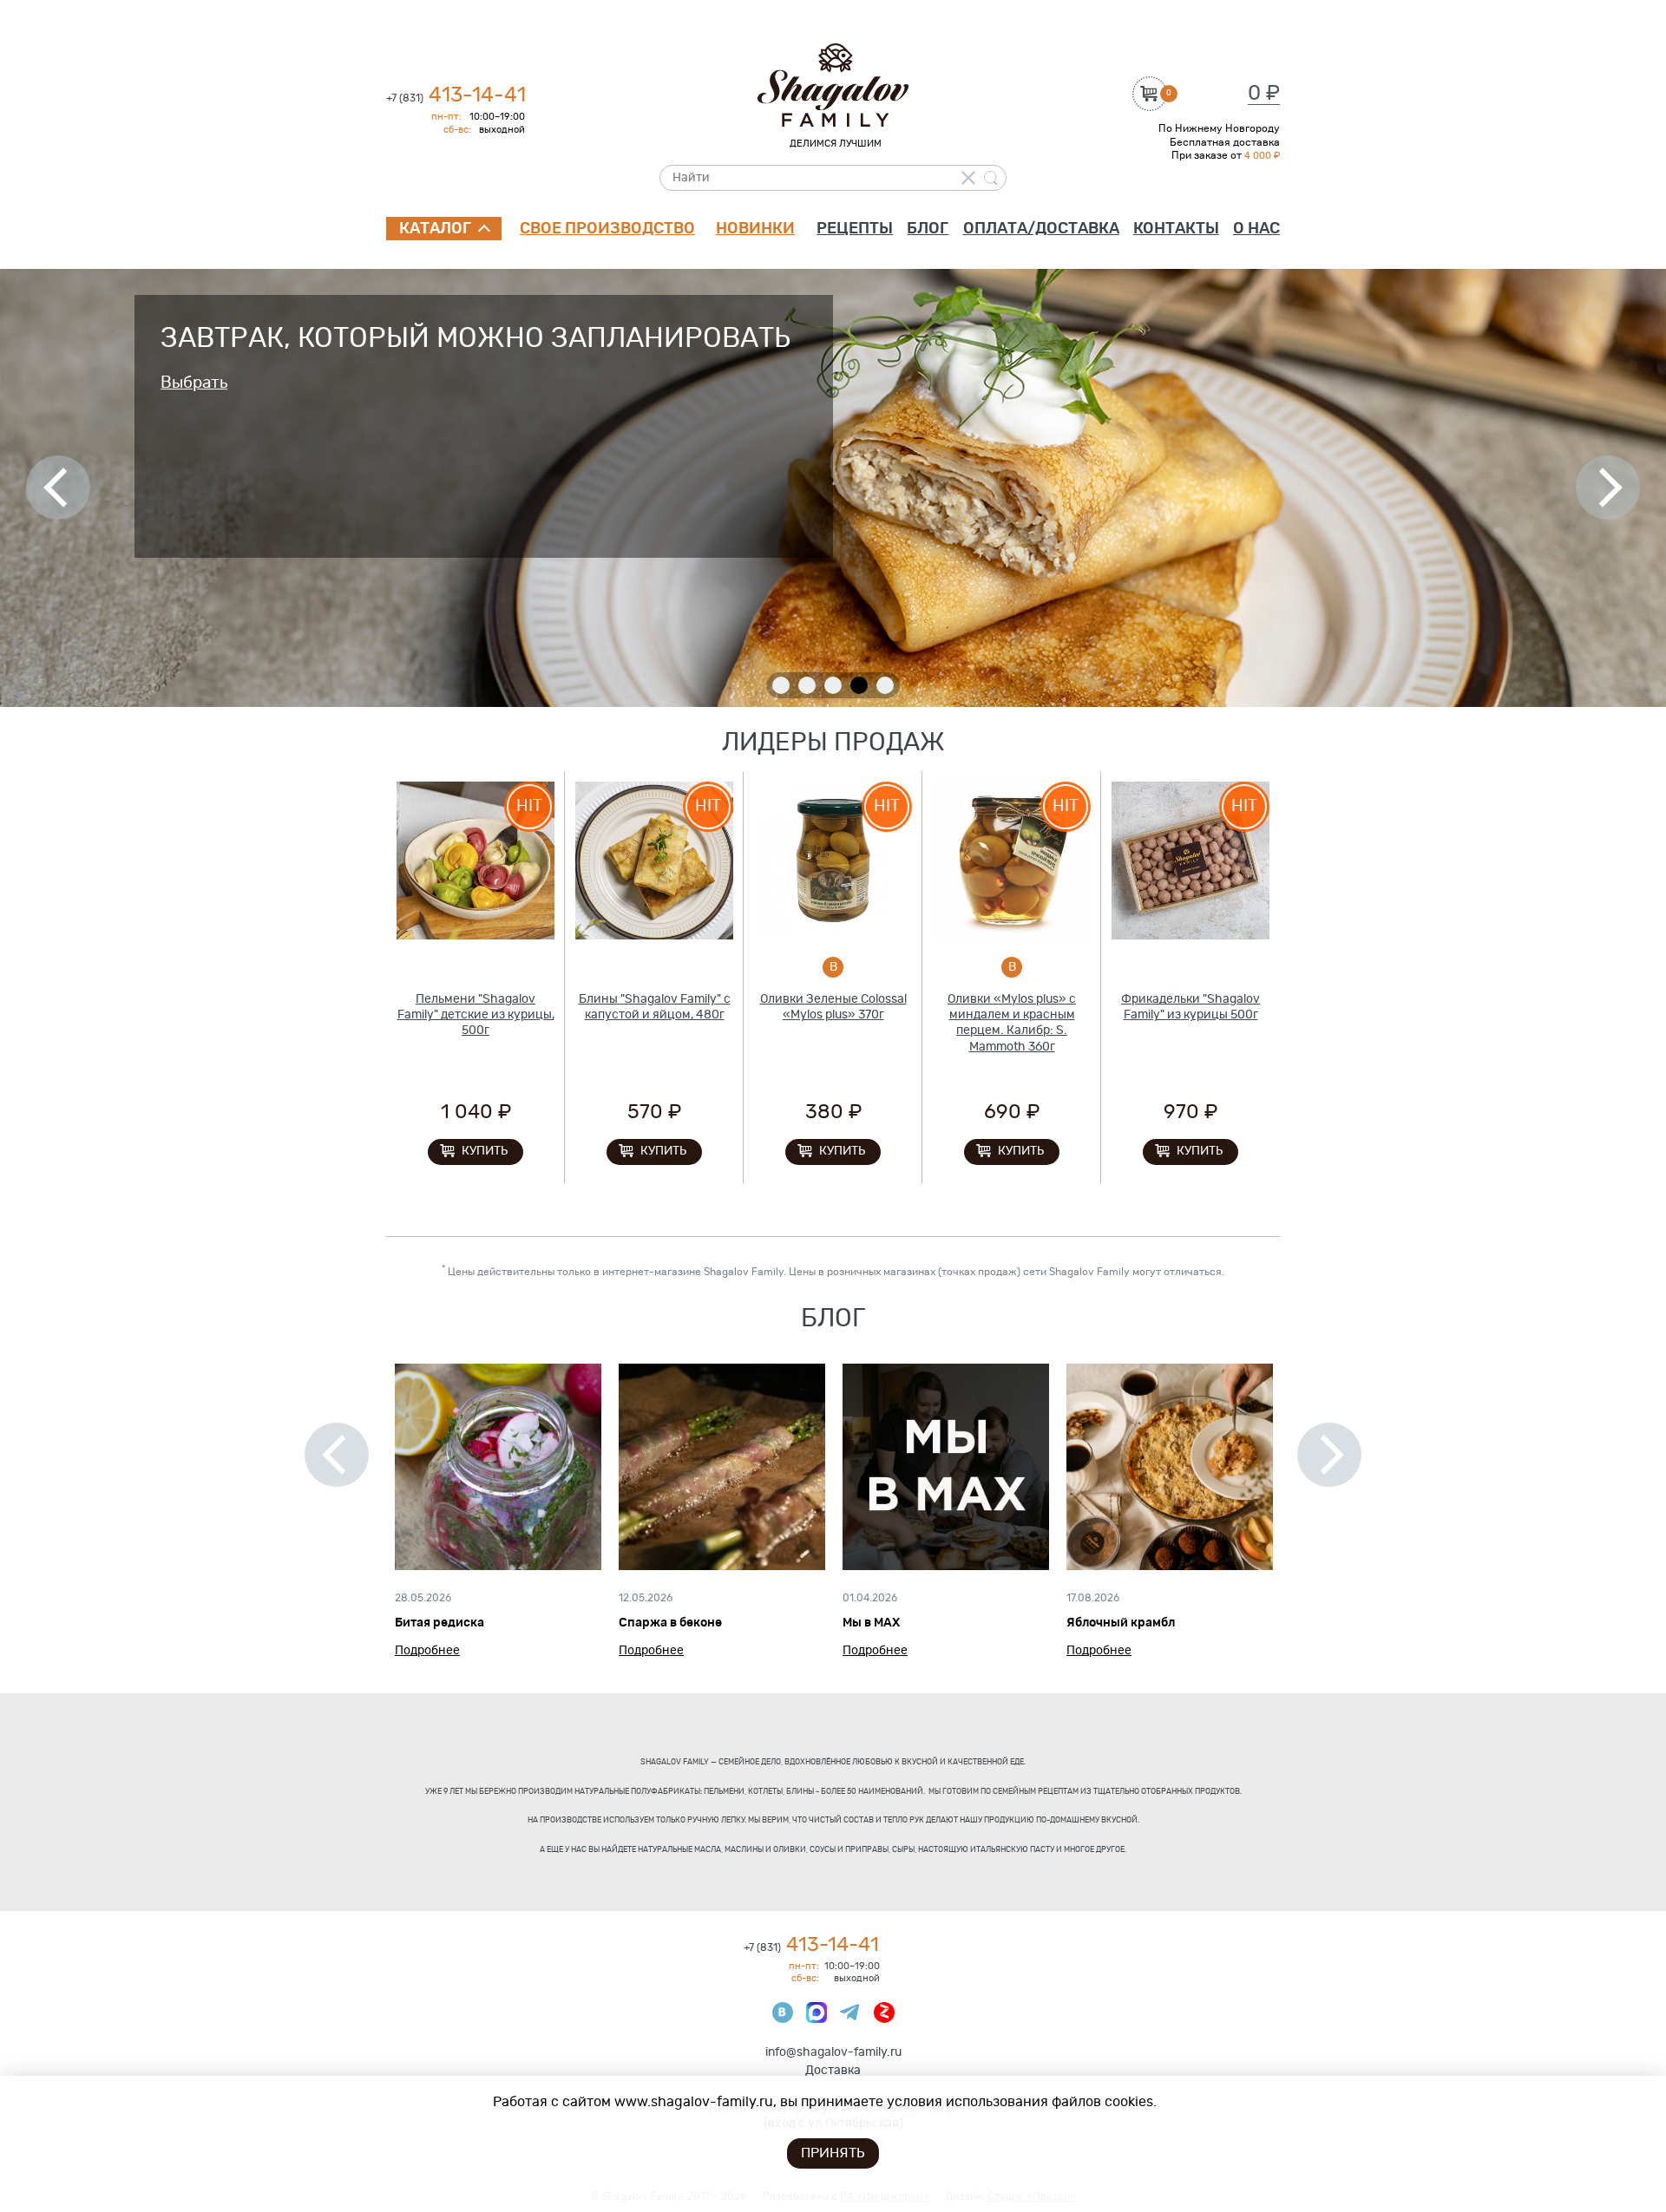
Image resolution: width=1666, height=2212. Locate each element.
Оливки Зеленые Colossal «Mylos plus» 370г (833, 1007)
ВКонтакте (783, 2012)
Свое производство (607, 229)
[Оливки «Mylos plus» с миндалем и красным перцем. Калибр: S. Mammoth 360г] (1012, 861)
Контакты (1176, 229)
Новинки (755, 229)
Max (817, 2012)
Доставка (833, 2071)
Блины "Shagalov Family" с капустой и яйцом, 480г (655, 1007)
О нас (1256, 229)
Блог (928, 229)
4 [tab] (859, 685)
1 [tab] (781, 685)
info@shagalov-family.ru (833, 2052)
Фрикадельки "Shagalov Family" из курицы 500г (1190, 1007)
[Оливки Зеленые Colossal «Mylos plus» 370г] (833, 861)
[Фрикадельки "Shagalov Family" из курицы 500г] (1190, 861)
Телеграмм (850, 2012)
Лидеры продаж (833, 743)
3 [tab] (833, 685)
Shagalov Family (833, 85)
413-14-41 (456, 95)
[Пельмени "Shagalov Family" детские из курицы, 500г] (476, 861)
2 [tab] (807, 685)
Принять (833, 2153)
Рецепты (855, 229)
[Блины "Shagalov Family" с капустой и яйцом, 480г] (654, 861)
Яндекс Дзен (884, 2012)
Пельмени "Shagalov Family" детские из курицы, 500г (476, 1015)
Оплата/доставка (1041, 229)
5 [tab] (885, 685)
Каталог (435, 229)
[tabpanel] (833, 488)
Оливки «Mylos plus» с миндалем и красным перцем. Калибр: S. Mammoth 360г (1012, 1023)
